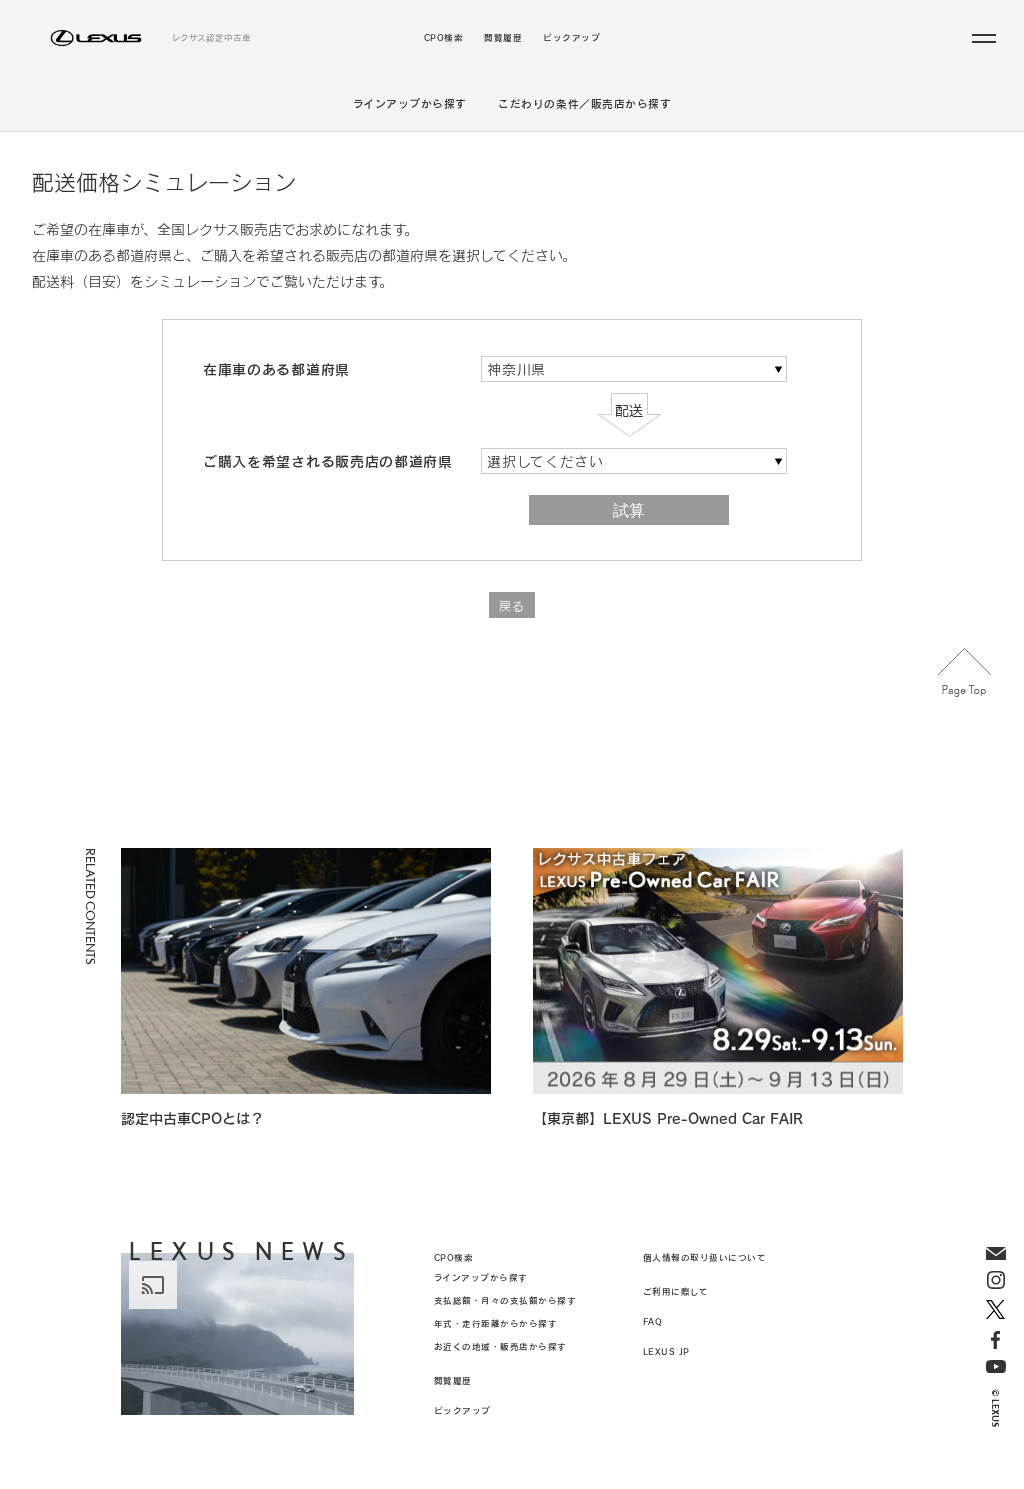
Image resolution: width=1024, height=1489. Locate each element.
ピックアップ (571, 38)
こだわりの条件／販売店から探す (584, 103)
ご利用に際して (676, 1291)
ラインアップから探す (410, 103)
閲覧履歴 (503, 38)
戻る (511, 606)
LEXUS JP (666, 1351)
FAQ (653, 1321)
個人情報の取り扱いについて (705, 1257)
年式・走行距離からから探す (496, 1323)
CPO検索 (443, 38)
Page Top (965, 672)
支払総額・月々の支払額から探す (505, 1300)
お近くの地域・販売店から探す (500, 1346)
